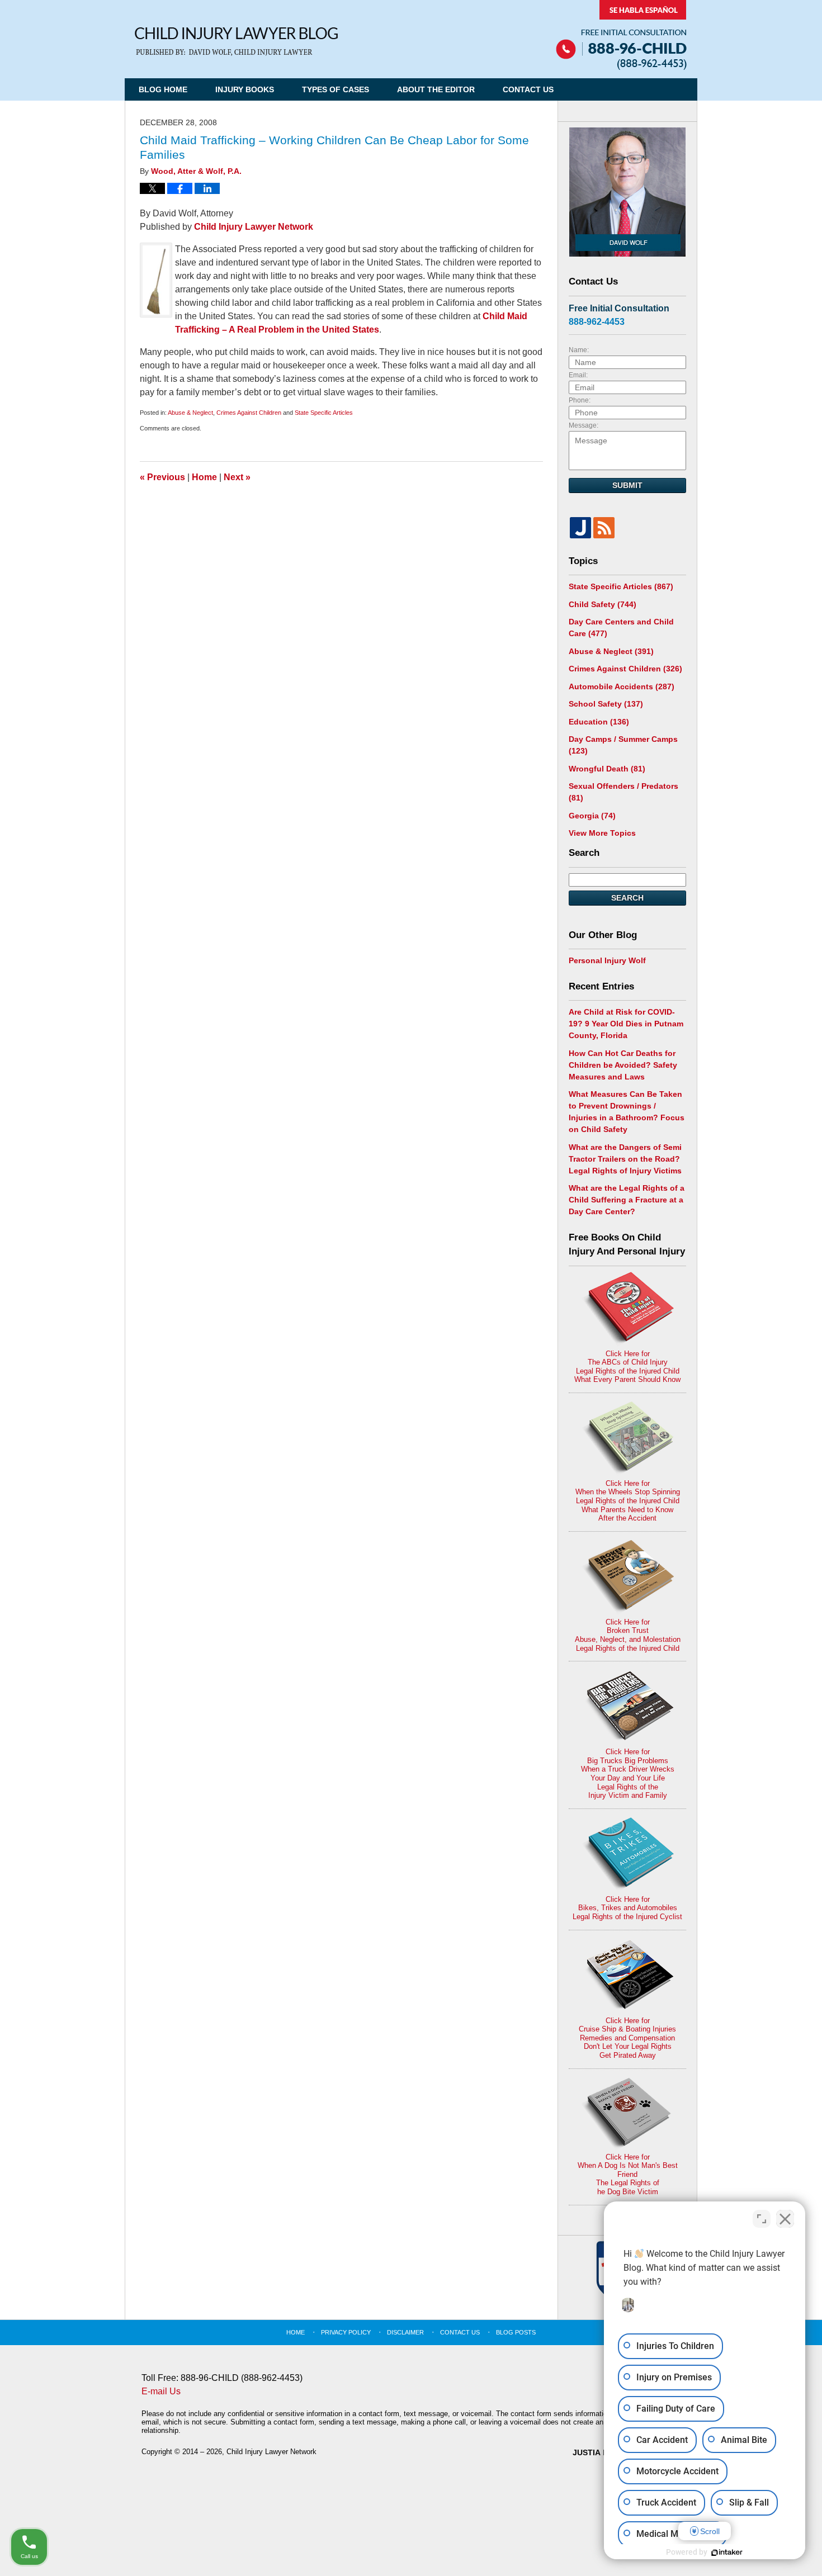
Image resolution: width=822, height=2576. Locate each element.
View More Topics (602, 833)
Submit (627, 485)
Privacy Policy (346, 2332)
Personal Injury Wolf (607, 960)
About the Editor (436, 89)
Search (627, 898)
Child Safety (603, 604)
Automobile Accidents (622, 686)
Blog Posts (516, 2332)
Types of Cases (336, 89)
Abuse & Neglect (190, 413)
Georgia (592, 816)
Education (599, 722)
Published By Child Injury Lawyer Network (621, 35)
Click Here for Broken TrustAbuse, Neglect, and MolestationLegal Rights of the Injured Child (628, 1635)
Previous (162, 477)
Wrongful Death (607, 769)
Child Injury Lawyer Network (254, 227)
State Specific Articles (324, 413)
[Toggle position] (762, 2219)
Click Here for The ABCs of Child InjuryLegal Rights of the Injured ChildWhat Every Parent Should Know (627, 1367)
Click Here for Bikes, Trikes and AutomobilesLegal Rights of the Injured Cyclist (627, 1908)
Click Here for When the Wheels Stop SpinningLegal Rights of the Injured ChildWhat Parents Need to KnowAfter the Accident (628, 1501)
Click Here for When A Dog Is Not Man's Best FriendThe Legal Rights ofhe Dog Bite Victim (628, 2174)
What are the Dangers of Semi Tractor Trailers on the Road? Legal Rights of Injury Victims (625, 1159)
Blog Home (163, 89)
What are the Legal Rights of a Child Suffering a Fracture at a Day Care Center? (627, 1200)
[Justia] (580, 528)
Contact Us (528, 89)
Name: (579, 350)
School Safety (606, 704)
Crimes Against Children (249, 413)
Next (237, 477)
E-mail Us (161, 2391)
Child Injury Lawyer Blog (236, 42)
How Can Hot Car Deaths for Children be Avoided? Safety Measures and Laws (623, 1065)
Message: (584, 425)
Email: (578, 375)
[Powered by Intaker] (727, 2553)
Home (204, 477)
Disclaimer (405, 2332)
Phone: (580, 400)
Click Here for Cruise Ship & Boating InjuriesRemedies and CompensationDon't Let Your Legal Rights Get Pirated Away (627, 2038)
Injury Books (245, 89)
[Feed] (604, 528)
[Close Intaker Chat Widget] (785, 2219)
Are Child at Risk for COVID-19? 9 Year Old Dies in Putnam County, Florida (626, 1024)
